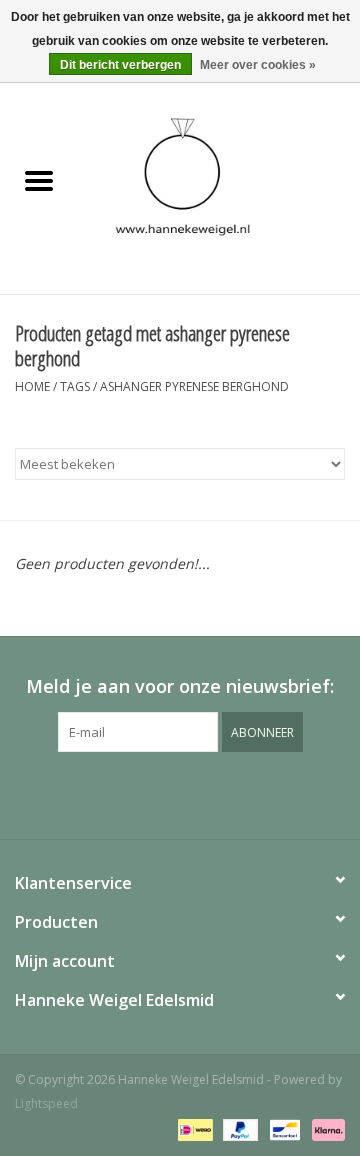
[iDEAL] (193, 1128)
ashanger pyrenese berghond (194, 386)
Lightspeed (46, 1103)
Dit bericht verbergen (120, 65)
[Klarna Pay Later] (325, 1128)
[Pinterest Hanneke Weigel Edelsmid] (180, 793)
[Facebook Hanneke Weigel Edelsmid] (144, 793)
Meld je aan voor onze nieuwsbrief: (180, 686)
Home (32, 386)
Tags (75, 386)
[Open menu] (39, 180)
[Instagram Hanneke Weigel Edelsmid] (216, 793)
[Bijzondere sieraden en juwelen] (219, 181)
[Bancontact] (283, 1128)
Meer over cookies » (258, 65)
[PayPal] (238, 1128)
